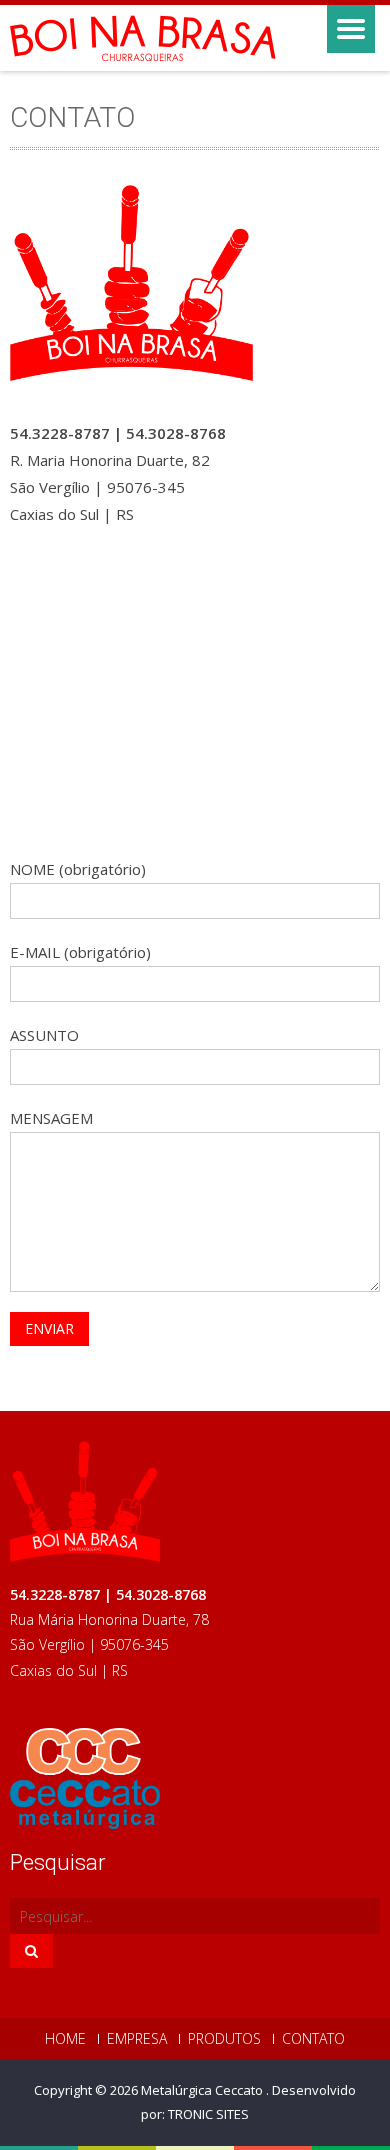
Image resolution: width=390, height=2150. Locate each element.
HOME (65, 2039)
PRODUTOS (224, 2039)
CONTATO (313, 2039)
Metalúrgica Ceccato (203, 2090)
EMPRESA (137, 2039)
